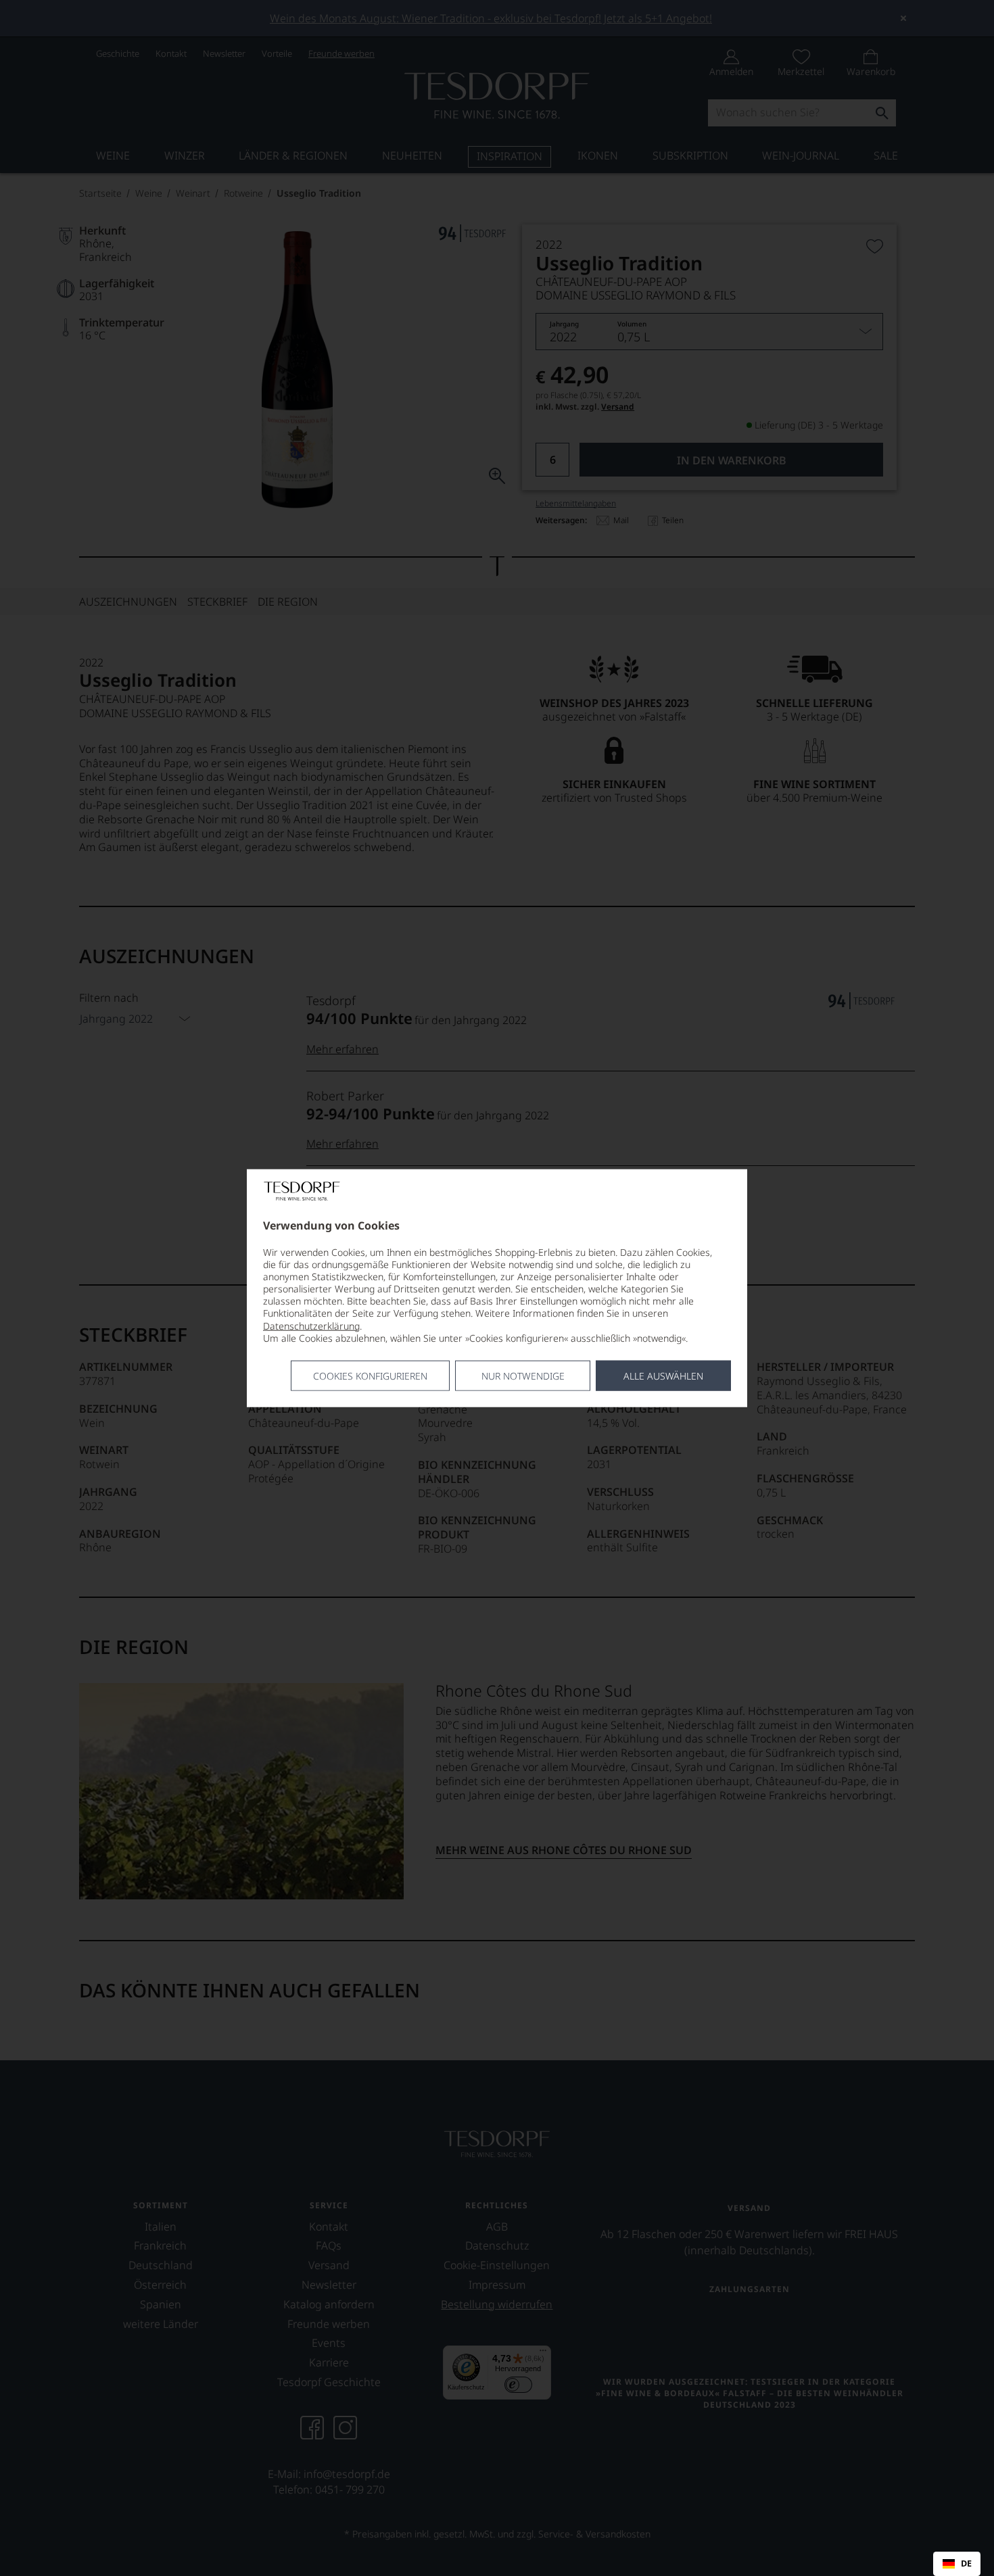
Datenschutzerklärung (311, 1325)
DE (966, 2564)
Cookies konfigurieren (370, 1376)
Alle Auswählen (663, 1376)
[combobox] (957, 2564)
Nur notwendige (523, 1376)
